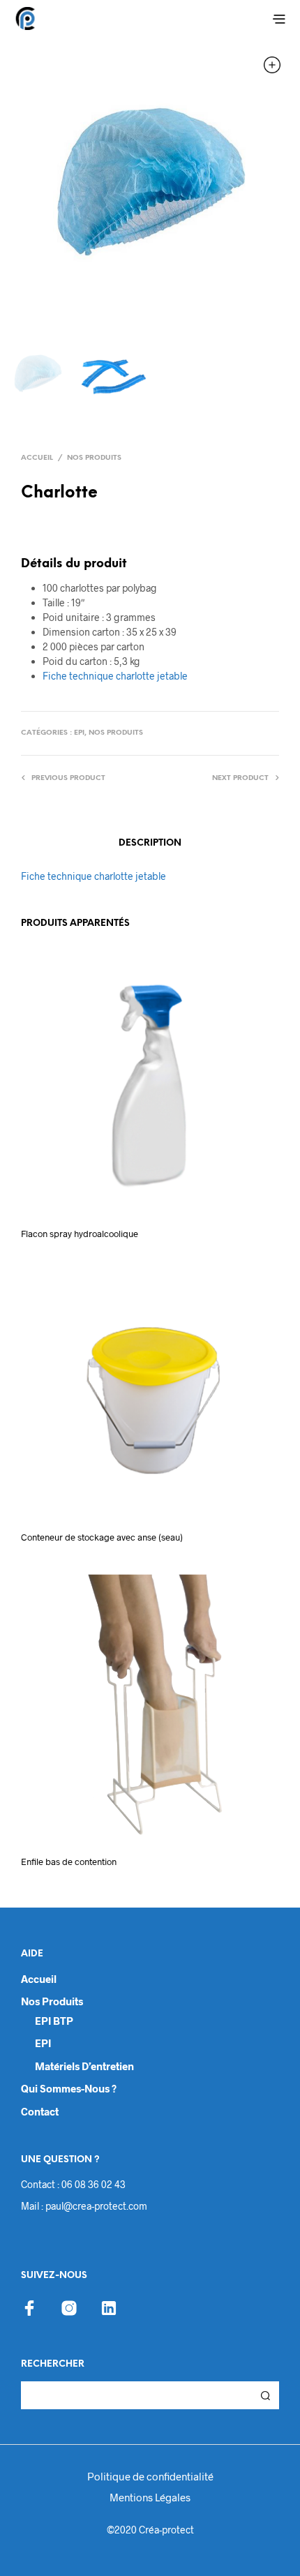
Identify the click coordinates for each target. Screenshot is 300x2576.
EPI (79, 733)
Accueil (37, 458)
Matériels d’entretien (84, 2066)
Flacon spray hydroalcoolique (80, 1234)
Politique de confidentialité (150, 2476)
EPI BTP (54, 2021)
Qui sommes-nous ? (69, 2088)
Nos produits (94, 458)
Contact (40, 2111)
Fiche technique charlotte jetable (115, 676)
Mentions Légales (150, 2497)
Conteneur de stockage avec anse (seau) (102, 1537)
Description (150, 843)
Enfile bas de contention (69, 1862)
